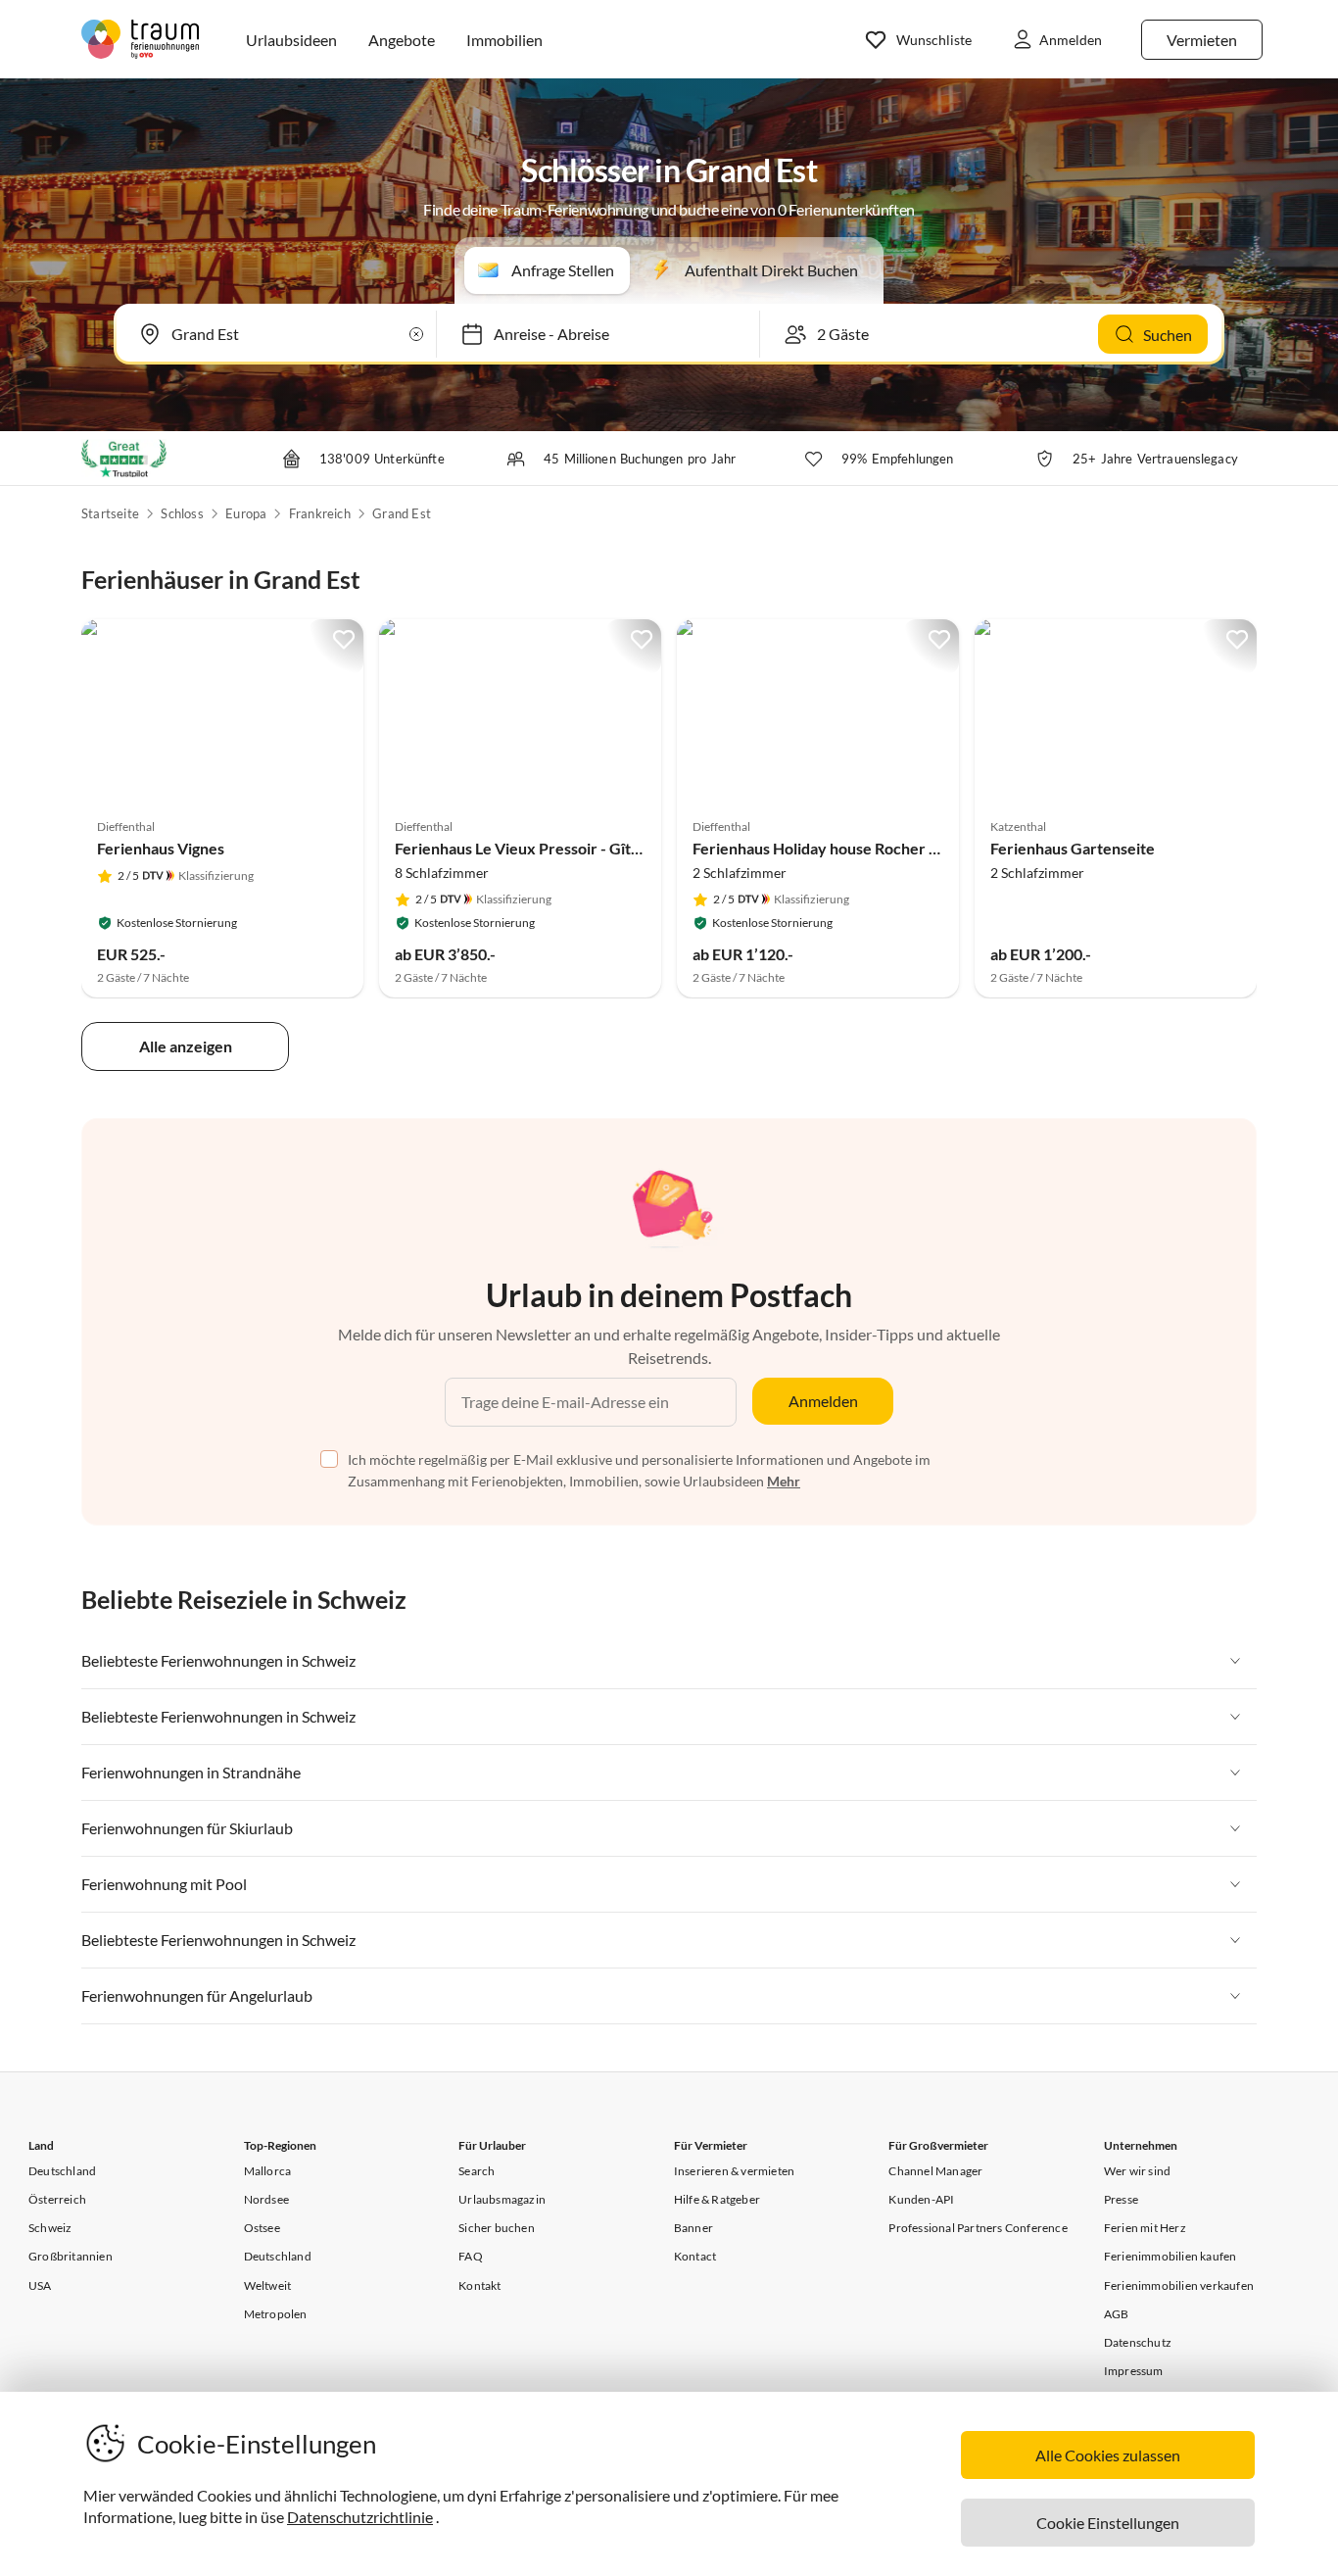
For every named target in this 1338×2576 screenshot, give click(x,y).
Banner (693, 2228)
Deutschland (62, 2171)
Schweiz (50, 2228)
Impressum (1134, 2371)
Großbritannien (71, 2256)
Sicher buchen (497, 2228)
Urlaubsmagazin (502, 2199)
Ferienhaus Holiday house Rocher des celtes (845, 848)
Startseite (110, 513)
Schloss (182, 513)
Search (477, 2171)
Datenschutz (1138, 2342)
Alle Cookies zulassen (1108, 2455)
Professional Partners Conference (978, 2228)
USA (40, 2285)
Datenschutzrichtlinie (360, 2517)
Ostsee (262, 2228)
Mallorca (268, 2171)
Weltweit (268, 2285)
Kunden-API (921, 2199)
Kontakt (479, 2285)
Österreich (57, 2199)
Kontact (695, 2256)
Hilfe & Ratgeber (717, 2199)
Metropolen (276, 2314)
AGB (1117, 2314)
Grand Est (402, 513)
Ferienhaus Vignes (161, 848)
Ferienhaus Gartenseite (1073, 848)
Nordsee (266, 2199)
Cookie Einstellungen (1108, 2523)
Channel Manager (935, 2171)
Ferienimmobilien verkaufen (1179, 2285)
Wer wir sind (1137, 2171)
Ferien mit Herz (1145, 2228)
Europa (246, 513)
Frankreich (320, 513)
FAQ (471, 2256)
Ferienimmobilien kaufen (1171, 2256)
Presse (1121, 2199)
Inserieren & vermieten (734, 2171)
